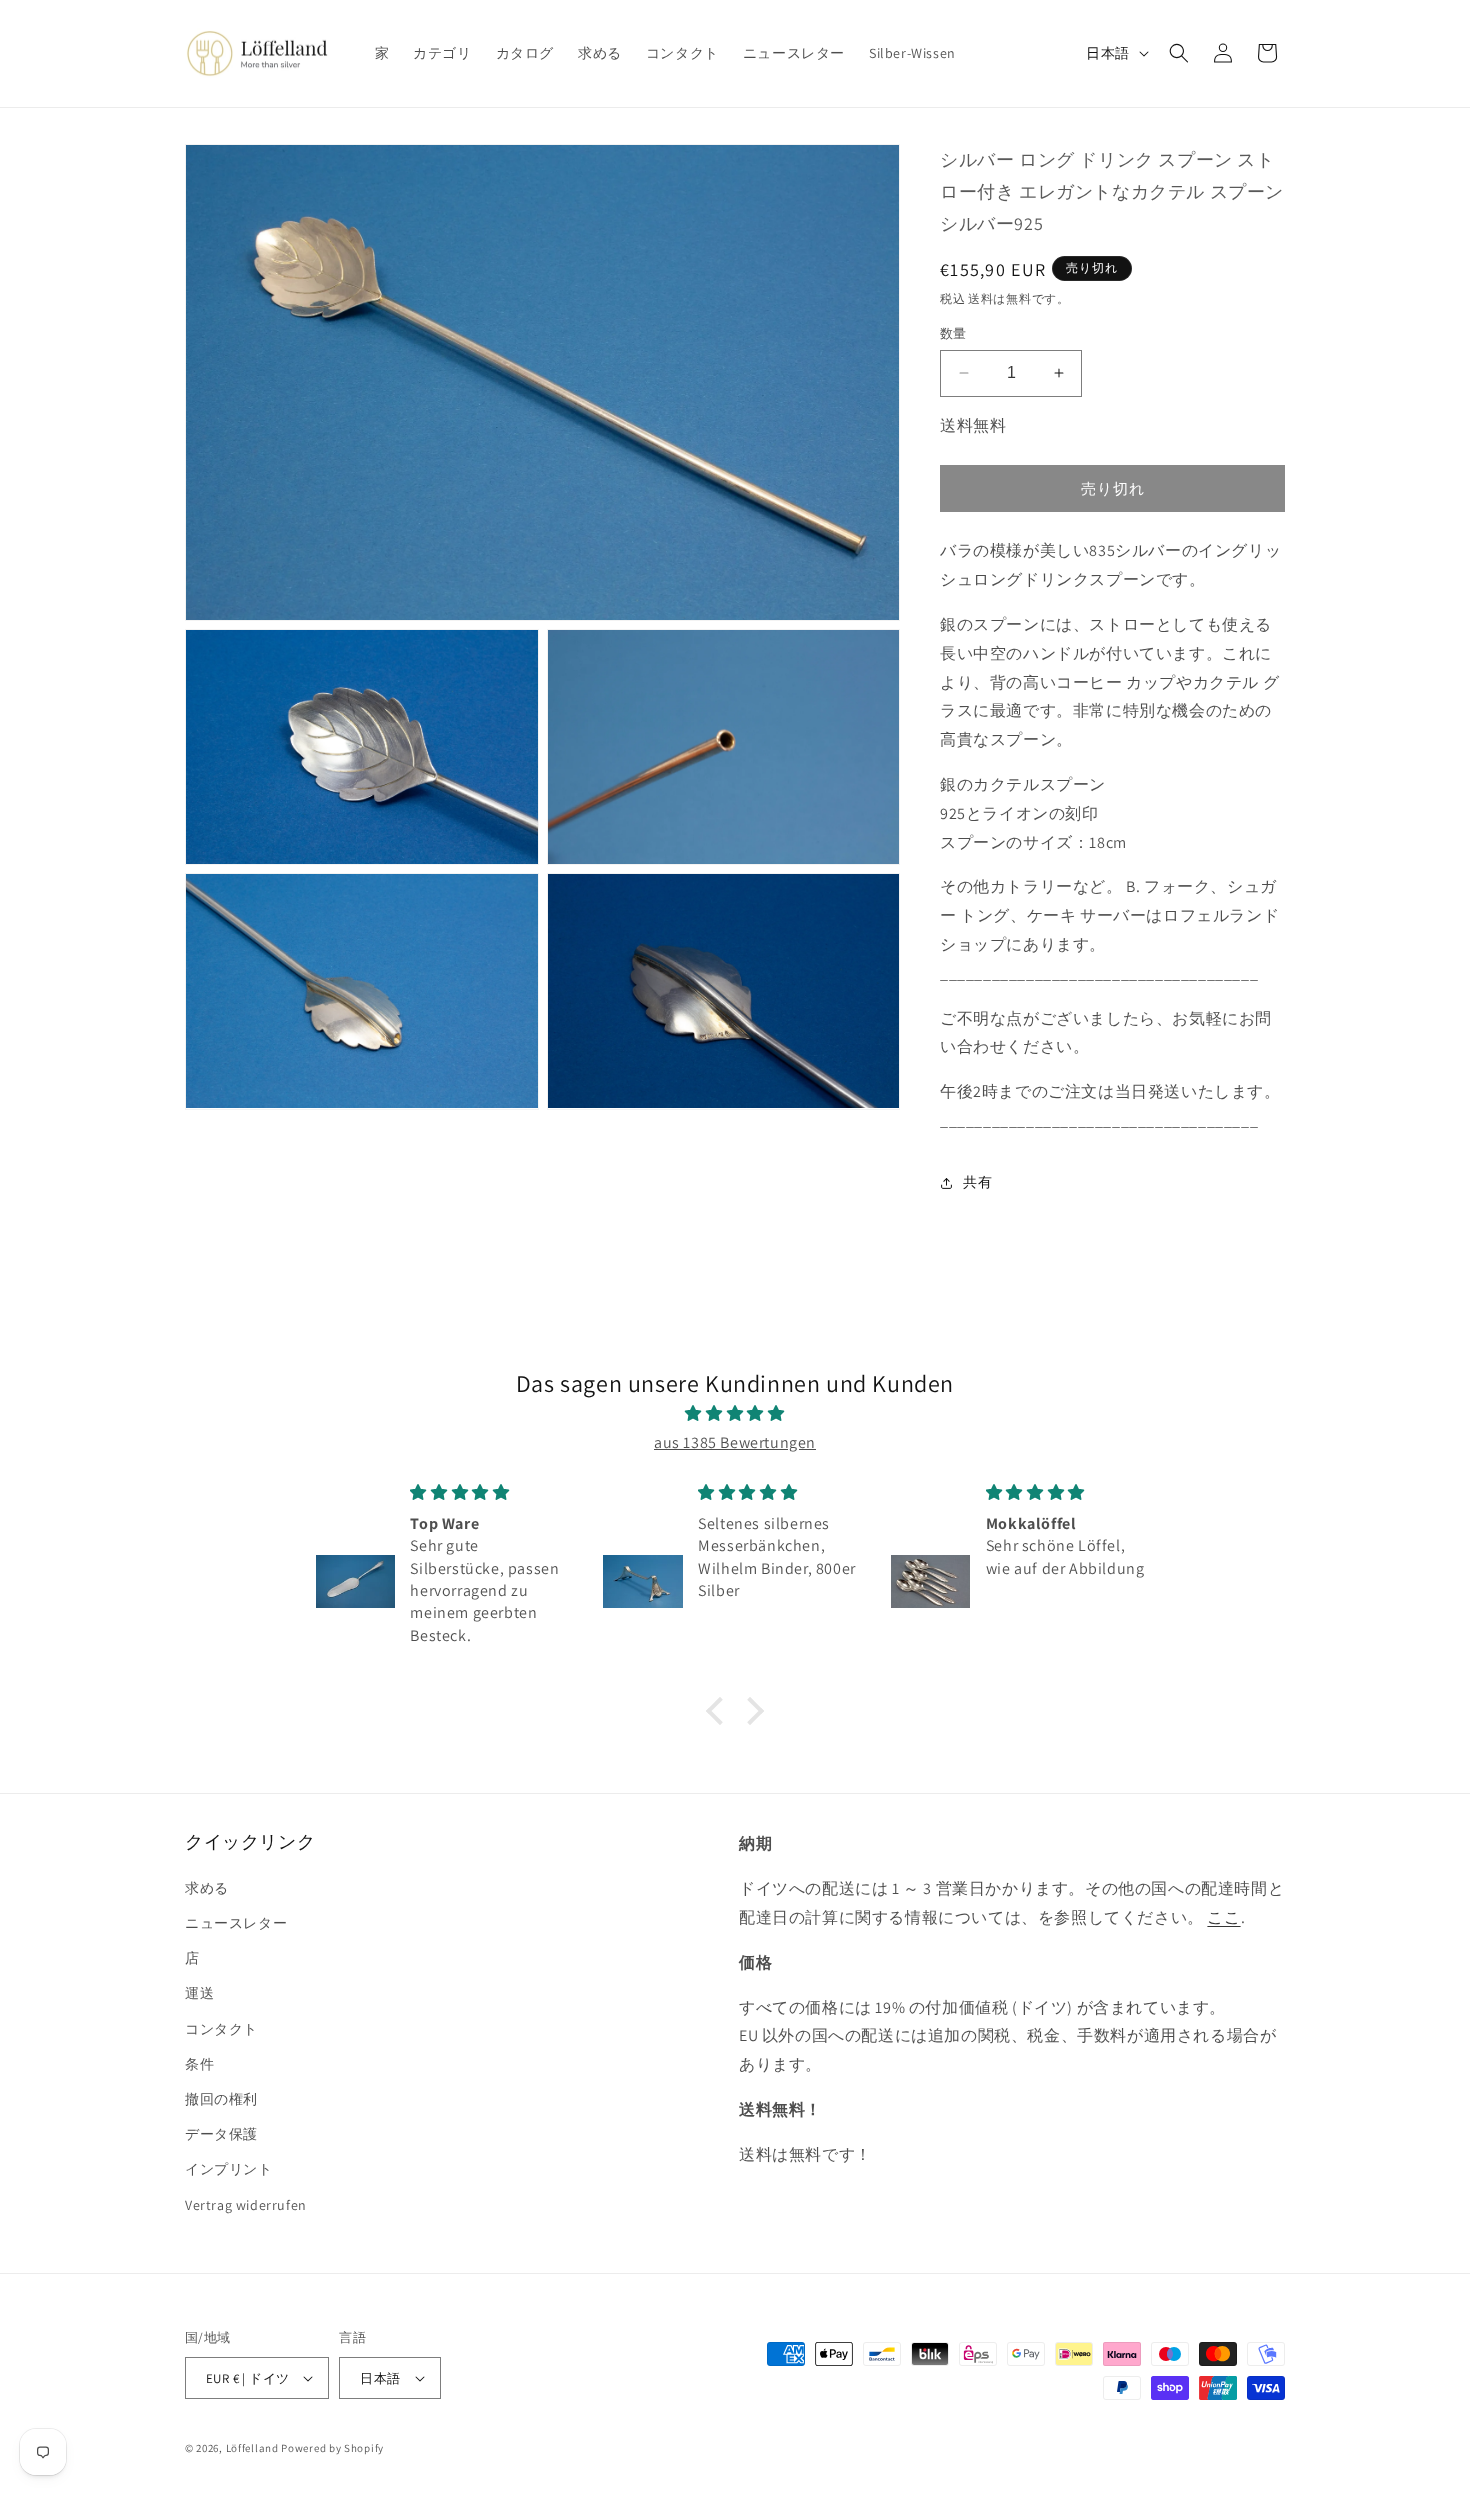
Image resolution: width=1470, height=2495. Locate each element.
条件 (199, 2064)
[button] (1179, 53)
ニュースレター (236, 1923)
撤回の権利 (221, 2099)
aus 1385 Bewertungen (735, 1442)
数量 (953, 333)
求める (207, 1888)
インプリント (229, 2169)
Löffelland (252, 2448)
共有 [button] (977, 1182)
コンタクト (221, 2029)
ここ (1223, 1917)
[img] (735, 1414)
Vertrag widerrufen (246, 2205)
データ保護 (221, 2134)
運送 (199, 1993)
